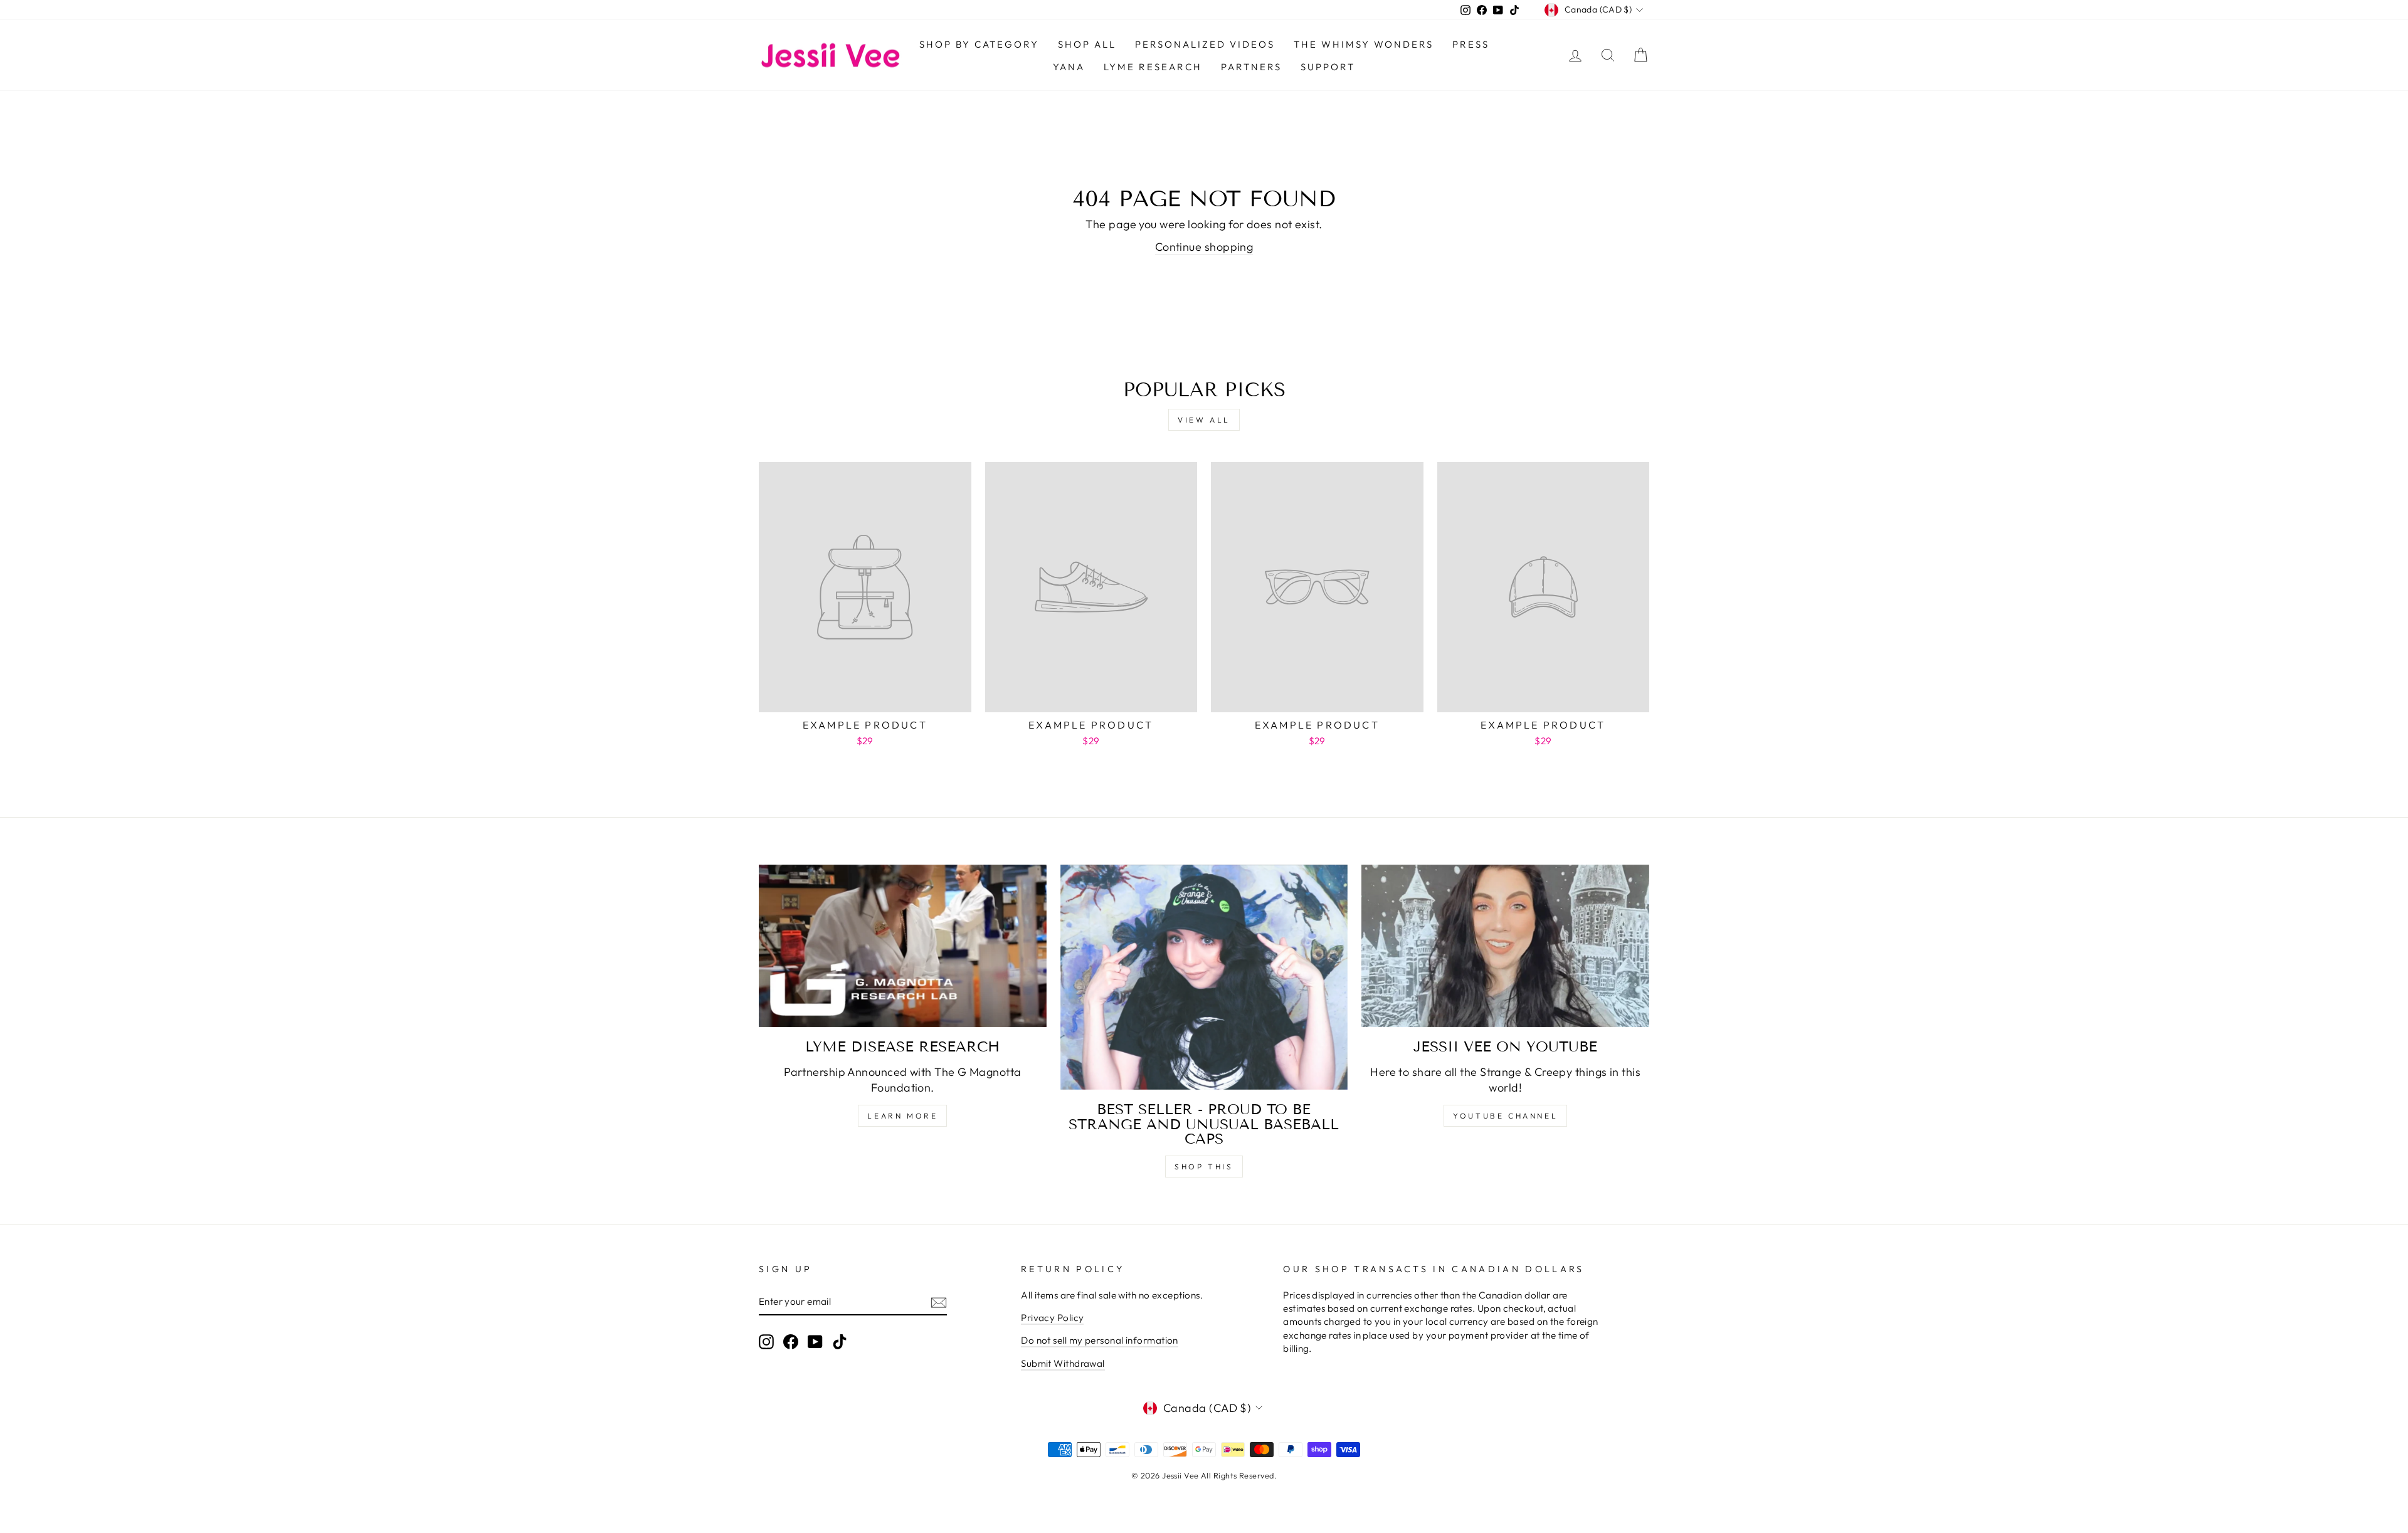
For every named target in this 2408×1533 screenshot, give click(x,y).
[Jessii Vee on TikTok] (840, 1342)
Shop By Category (979, 44)
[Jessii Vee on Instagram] (766, 1342)
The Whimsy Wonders (1364, 44)
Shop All (1087, 44)
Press (1471, 44)
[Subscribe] (939, 1302)
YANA (1069, 67)
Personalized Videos (1205, 44)
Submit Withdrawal (1063, 1363)
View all (1204, 420)
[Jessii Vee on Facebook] (791, 1342)
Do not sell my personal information (1100, 1340)
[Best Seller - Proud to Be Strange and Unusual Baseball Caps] (1204, 977)
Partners (1251, 67)
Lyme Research (1153, 67)
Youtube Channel (1505, 1116)
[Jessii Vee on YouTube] (1505, 946)
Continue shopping (1204, 247)
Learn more (902, 1116)
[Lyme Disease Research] (903, 946)
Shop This (1204, 1167)
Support (1328, 67)
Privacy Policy (1052, 1318)
